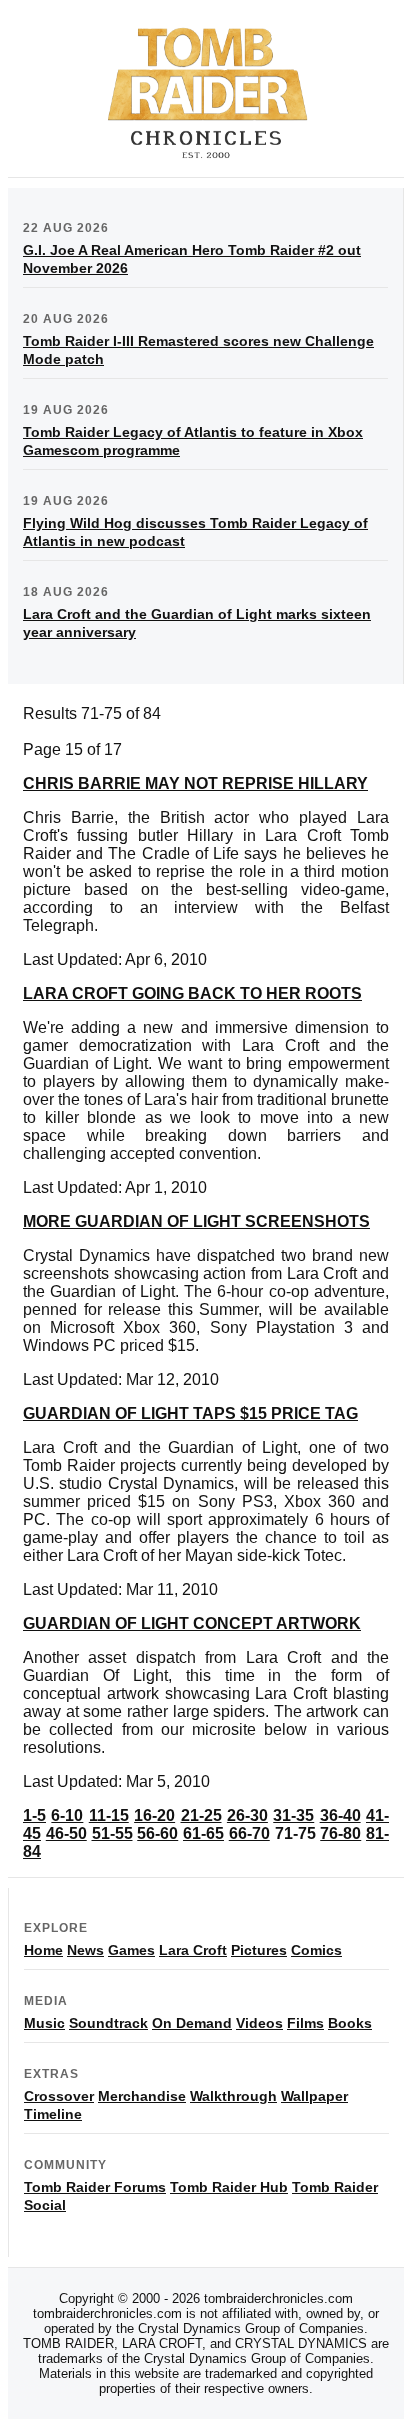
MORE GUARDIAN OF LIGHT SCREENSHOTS (196, 1221)
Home (43, 1950)
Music (44, 2023)
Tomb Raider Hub (229, 2187)
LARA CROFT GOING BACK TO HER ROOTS (192, 993)
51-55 (112, 1833)
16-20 (154, 1815)
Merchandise (142, 2096)
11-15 (109, 1815)
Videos (259, 2023)
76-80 (340, 1833)
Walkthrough (233, 2096)
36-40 (340, 1815)
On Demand (192, 2023)
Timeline (53, 2114)
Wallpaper (314, 2096)
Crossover (59, 2096)
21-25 (201, 1815)
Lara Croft (193, 1950)
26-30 (247, 1815)
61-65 (203, 1833)
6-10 (67, 1815)
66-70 (249, 1833)
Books (350, 2023)
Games (131, 1950)
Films (305, 2023)
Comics (316, 1950)
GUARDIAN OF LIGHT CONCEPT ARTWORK (192, 1623)
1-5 (34, 1815)
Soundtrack (108, 2023)
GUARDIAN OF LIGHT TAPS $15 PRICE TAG (190, 1413)
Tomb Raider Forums (95, 2187)
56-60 (157, 1833)
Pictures (259, 1950)
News (85, 1950)
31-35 (293, 1815)
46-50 (66, 1833)
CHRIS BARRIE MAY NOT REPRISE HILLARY (195, 783)
